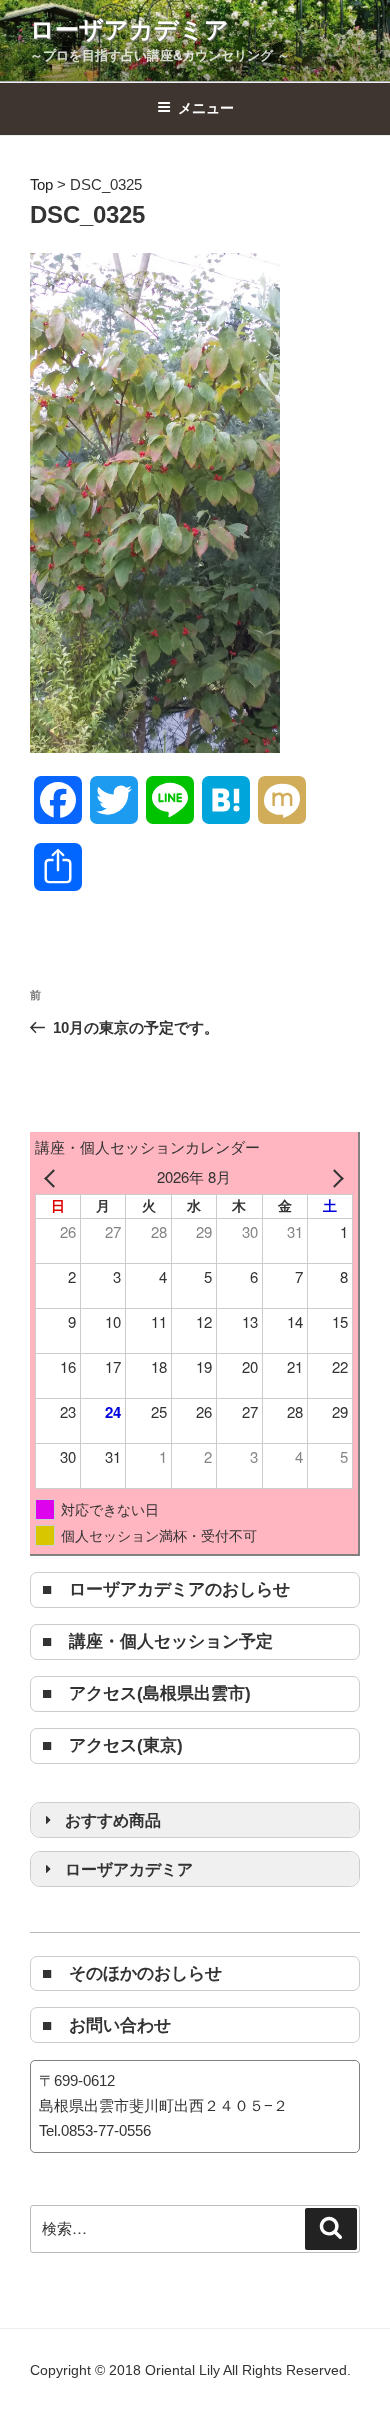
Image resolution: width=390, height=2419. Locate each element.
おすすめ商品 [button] (113, 1820)
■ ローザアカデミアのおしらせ (166, 1589)
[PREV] (54, 1177)
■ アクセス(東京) (112, 1745)
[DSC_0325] (155, 747)
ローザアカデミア (129, 29)
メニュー (206, 108)
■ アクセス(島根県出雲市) (146, 1693)
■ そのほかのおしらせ (132, 1973)
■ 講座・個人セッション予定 (157, 1641)
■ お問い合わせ (106, 2025)
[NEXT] (334, 1177)
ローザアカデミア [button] (129, 1869)
